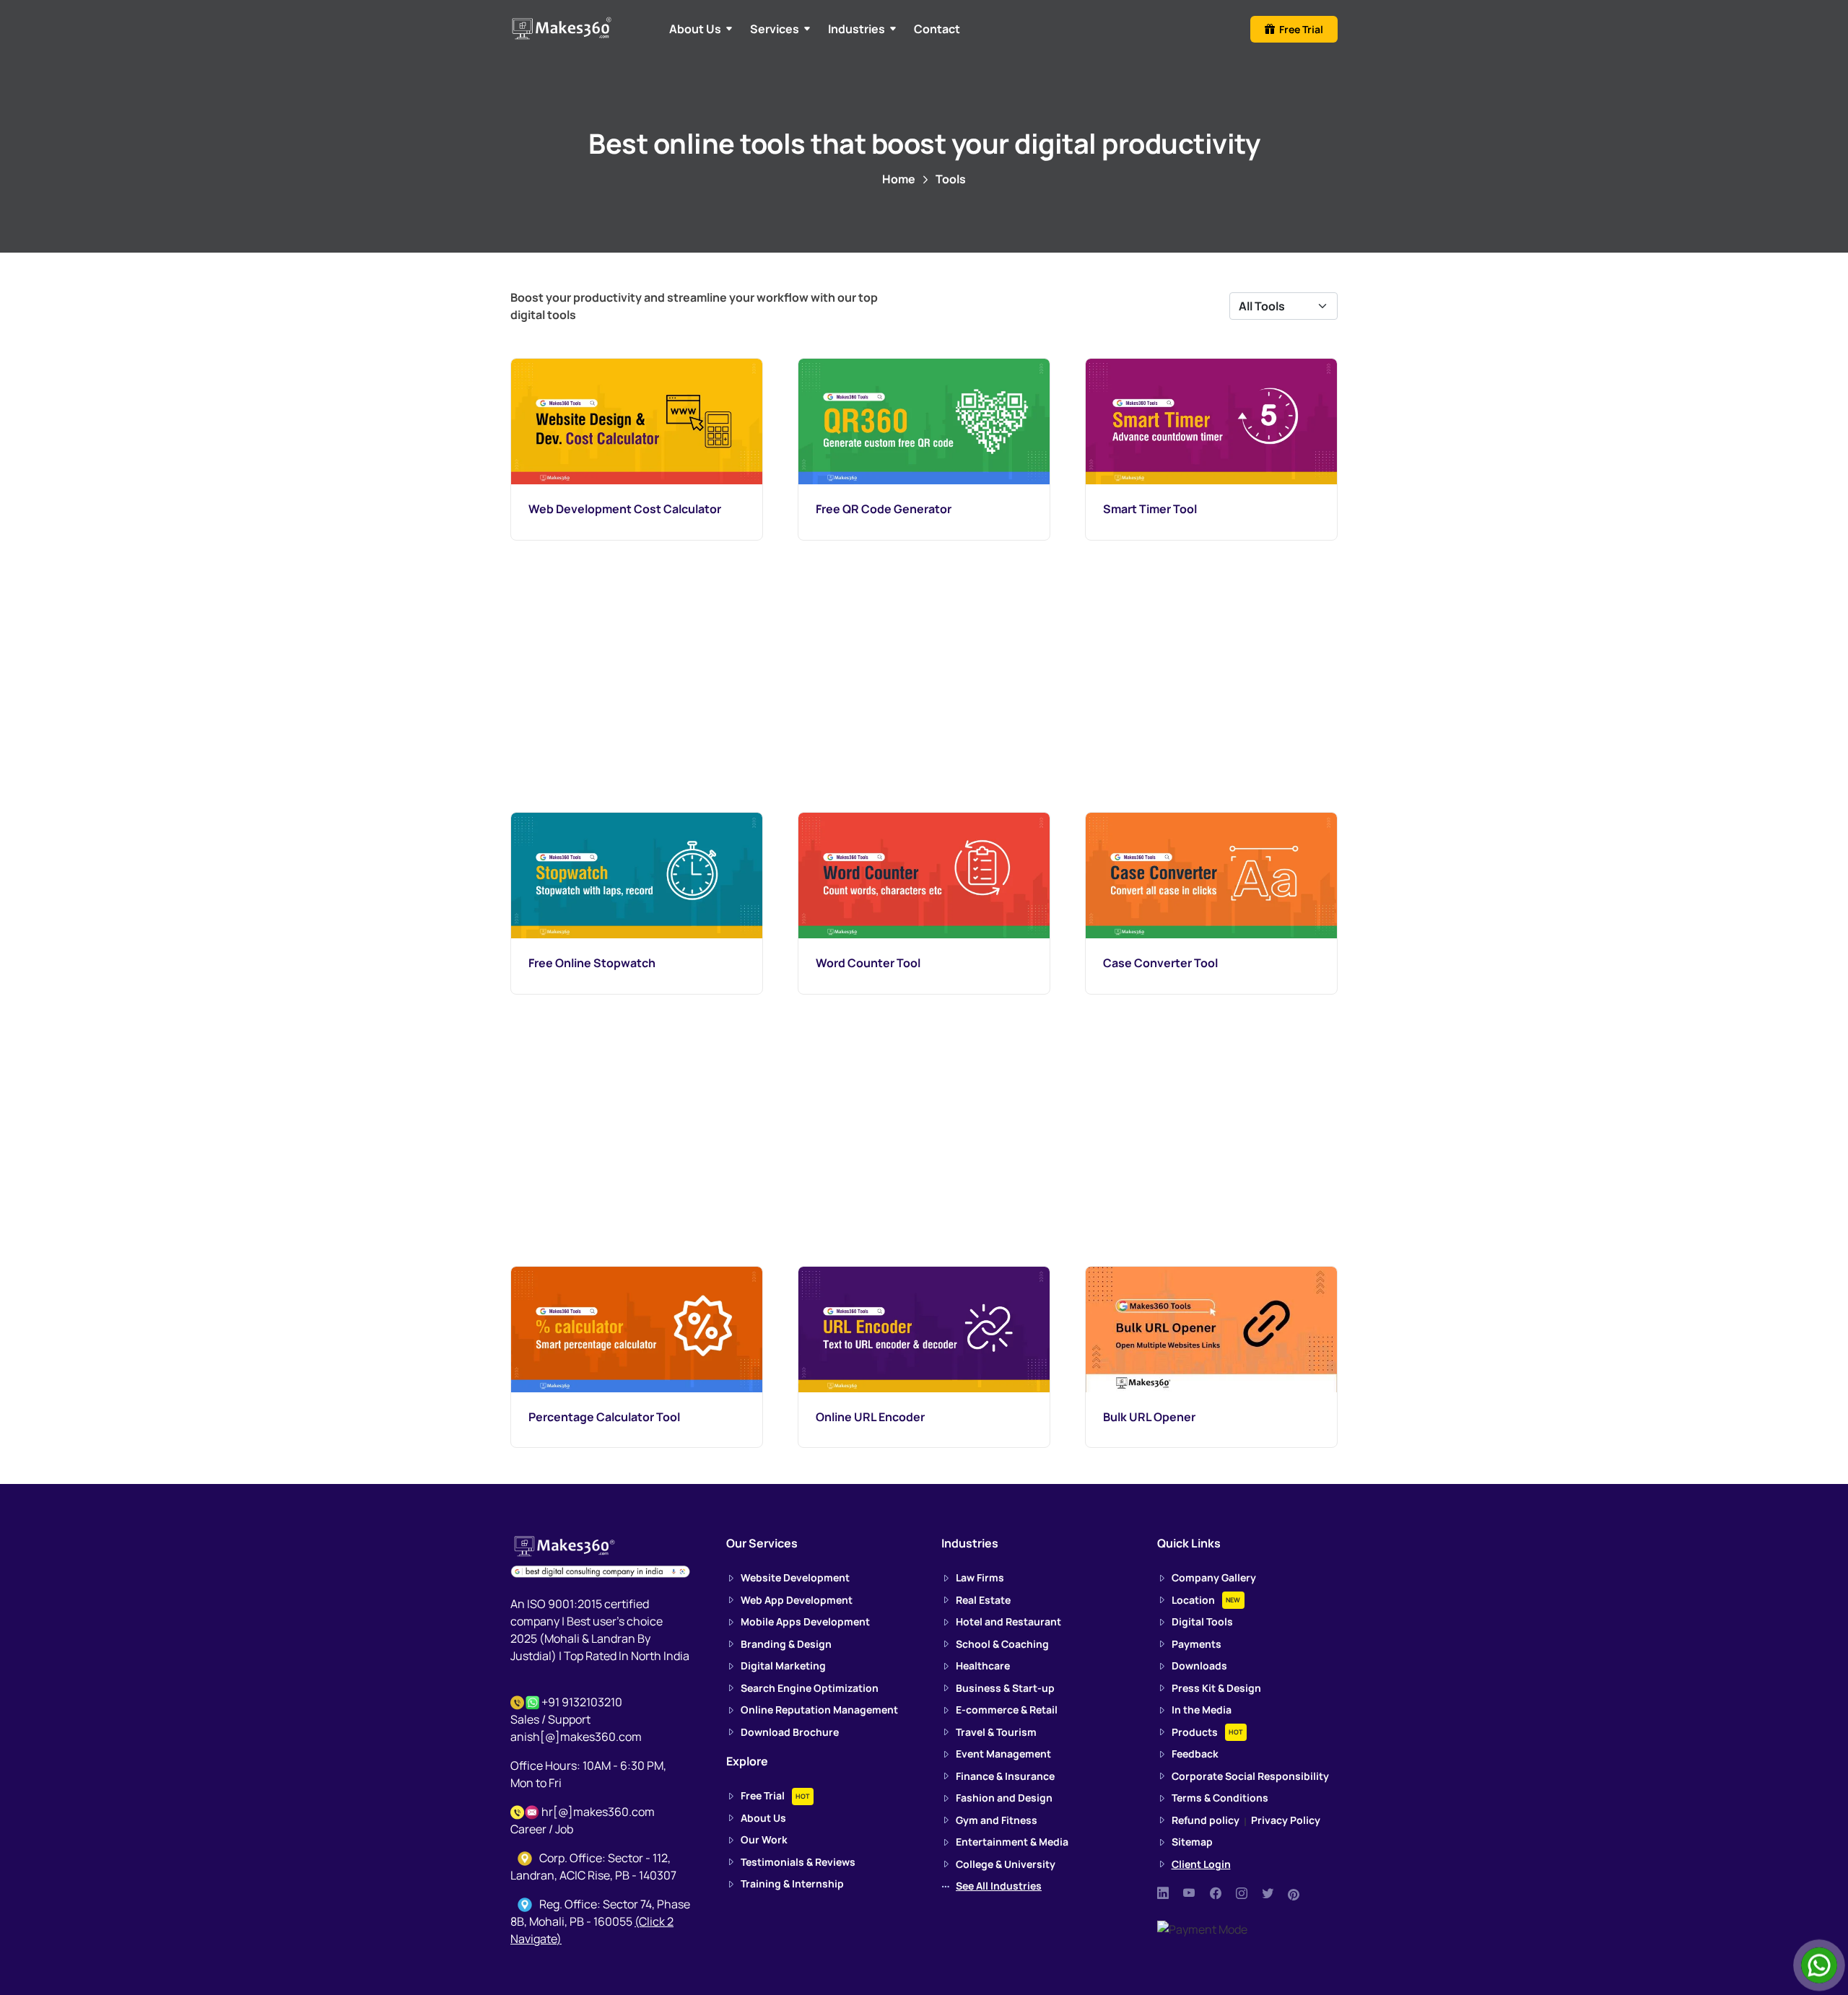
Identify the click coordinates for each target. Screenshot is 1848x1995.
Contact (937, 29)
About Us (695, 29)
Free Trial (1299, 29)
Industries (857, 29)
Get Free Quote (919, 344)
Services (775, 29)
